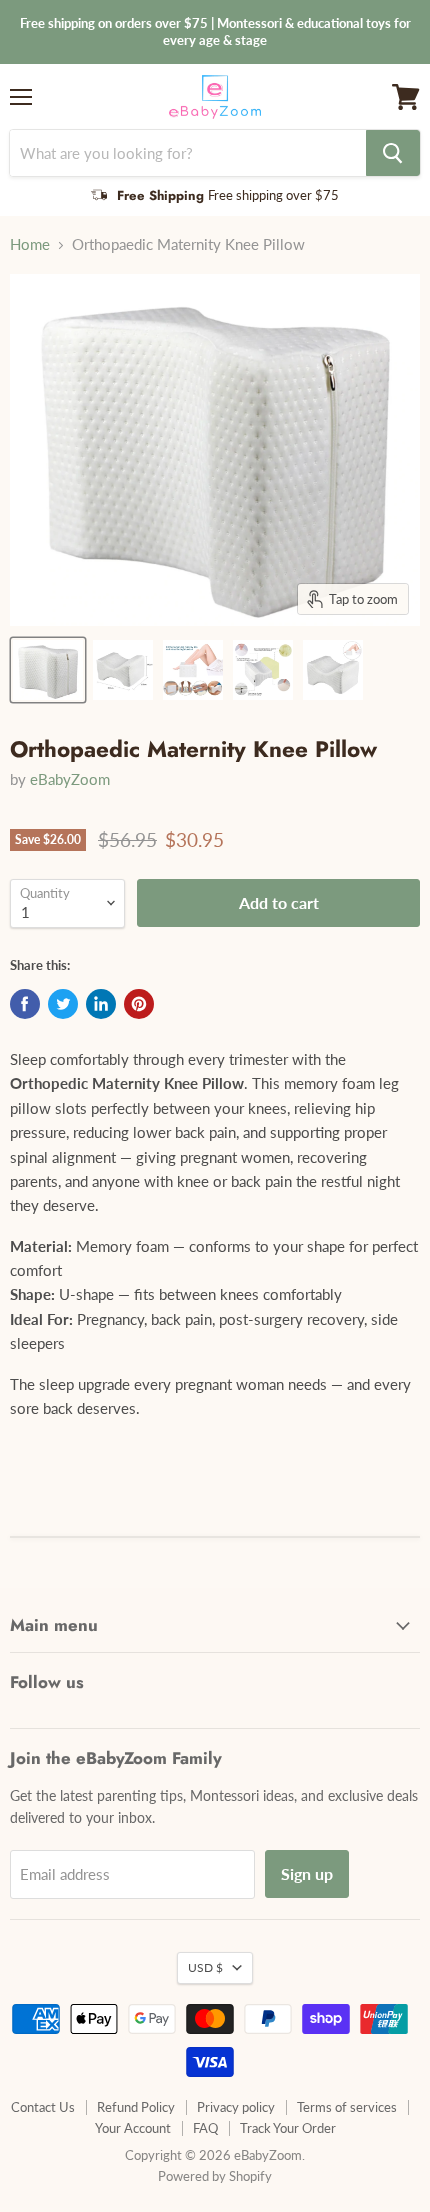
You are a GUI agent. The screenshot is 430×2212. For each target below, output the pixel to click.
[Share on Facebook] (25, 1004)
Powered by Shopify (215, 2176)
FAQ (205, 2128)
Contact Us (43, 2107)
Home (30, 244)
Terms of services (347, 2107)
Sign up (307, 1873)
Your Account (133, 2128)
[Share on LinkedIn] (101, 1004)
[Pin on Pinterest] (139, 1004)
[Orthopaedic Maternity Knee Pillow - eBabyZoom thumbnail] (48, 670)
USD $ (205, 1967)
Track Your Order (288, 2128)
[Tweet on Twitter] (63, 1004)
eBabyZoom (70, 779)
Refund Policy (136, 2107)
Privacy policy (236, 2107)
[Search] (393, 153)
